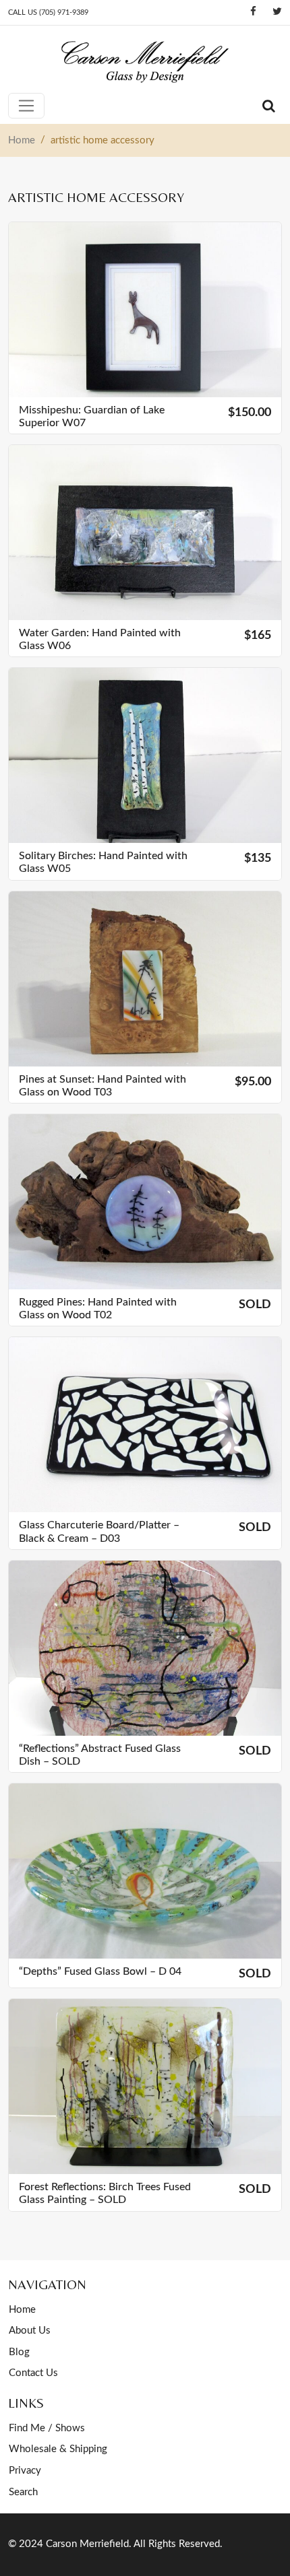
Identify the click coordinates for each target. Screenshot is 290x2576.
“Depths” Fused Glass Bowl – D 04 (100, 1971)
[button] (236, 385)
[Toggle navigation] (26, 106)
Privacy (25, 2471)
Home (22, 2310)
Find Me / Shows (47, 2428)
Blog (19, 2352)
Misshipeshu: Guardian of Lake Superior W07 (92, 416)
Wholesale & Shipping (58, 2449)
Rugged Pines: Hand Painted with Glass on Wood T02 (98, 1309)
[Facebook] (253, 12)
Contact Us (33, 2373)
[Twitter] (277, 12)
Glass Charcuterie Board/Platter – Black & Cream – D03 (99, 1531)
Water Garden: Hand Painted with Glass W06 (100, 639)
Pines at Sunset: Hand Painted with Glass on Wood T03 (103, 1086)
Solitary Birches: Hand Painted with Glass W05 (103, 862)
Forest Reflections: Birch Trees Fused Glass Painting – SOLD (105, 2193)
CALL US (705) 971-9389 (48, 12)
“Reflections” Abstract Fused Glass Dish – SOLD (100, 1755)
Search (23, 2492)
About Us (30, 2331)
